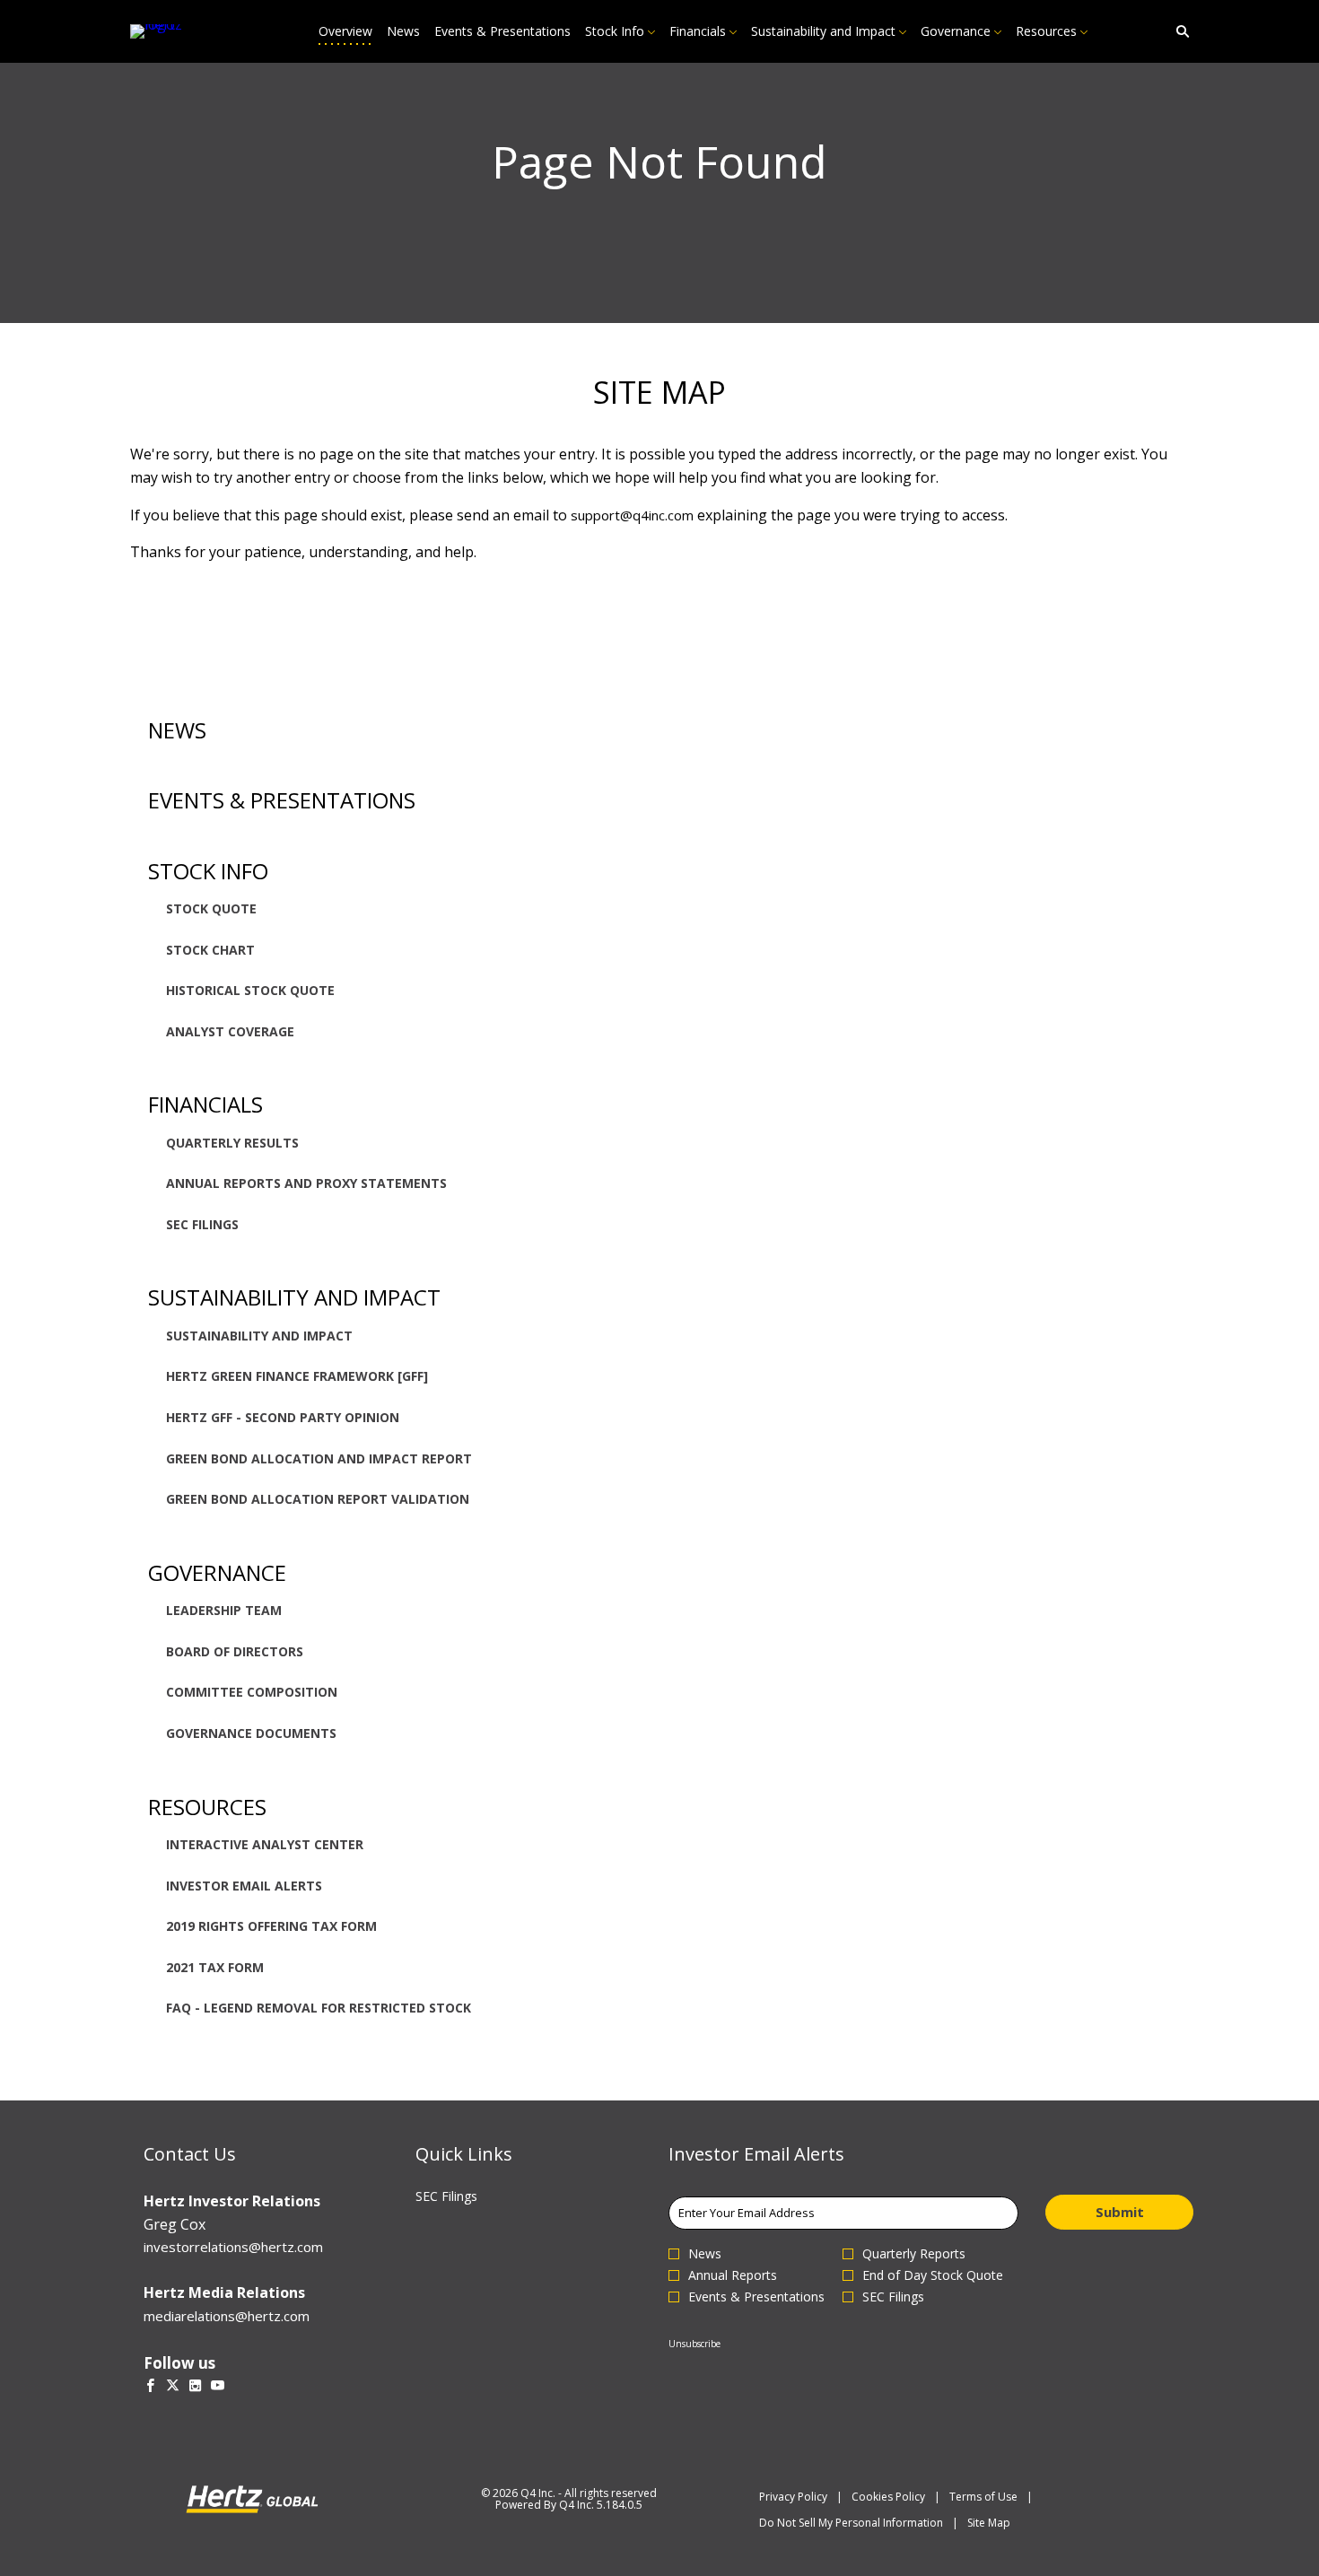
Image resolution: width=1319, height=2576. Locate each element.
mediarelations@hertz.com (227, 2316)
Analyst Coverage (230, 1031)
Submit (1120, 2212)
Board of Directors (235, 1651)
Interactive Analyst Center (265, 1844)
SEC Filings (202, 1224)
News (177, 730)
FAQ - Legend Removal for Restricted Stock (319, 2008)
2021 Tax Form (215, 1967)
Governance (217, 1572)
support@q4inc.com (632, 515)
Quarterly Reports (914, 2254)
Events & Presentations (282, 800)
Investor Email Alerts (244, 1886)
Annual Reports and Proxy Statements (306, 1183)
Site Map (989, 2523)
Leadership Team (224, 1610)
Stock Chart (210, 950)
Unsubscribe (694, 2344)
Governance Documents (251, 1733)
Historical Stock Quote (250, 990)
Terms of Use (983, 2497)
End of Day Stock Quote (933, 2275)
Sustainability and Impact (294, 1297)
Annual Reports (733, 2275)
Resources (207, 1807)
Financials (205, 1104)
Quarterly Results (232, 1143)
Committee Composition (252, 1692)
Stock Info (208, 871)
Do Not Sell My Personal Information (851, 2523)
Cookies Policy (888, 2497)
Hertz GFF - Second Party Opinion (283, 1417)
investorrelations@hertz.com (233, 2247)
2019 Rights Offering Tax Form (271, 1926)
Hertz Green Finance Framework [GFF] (297, 1376)
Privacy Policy (793, 2497)
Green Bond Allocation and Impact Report (319, 1458)
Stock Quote (211, 908)
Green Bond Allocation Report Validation (318, 1499)
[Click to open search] (1178, 32)
